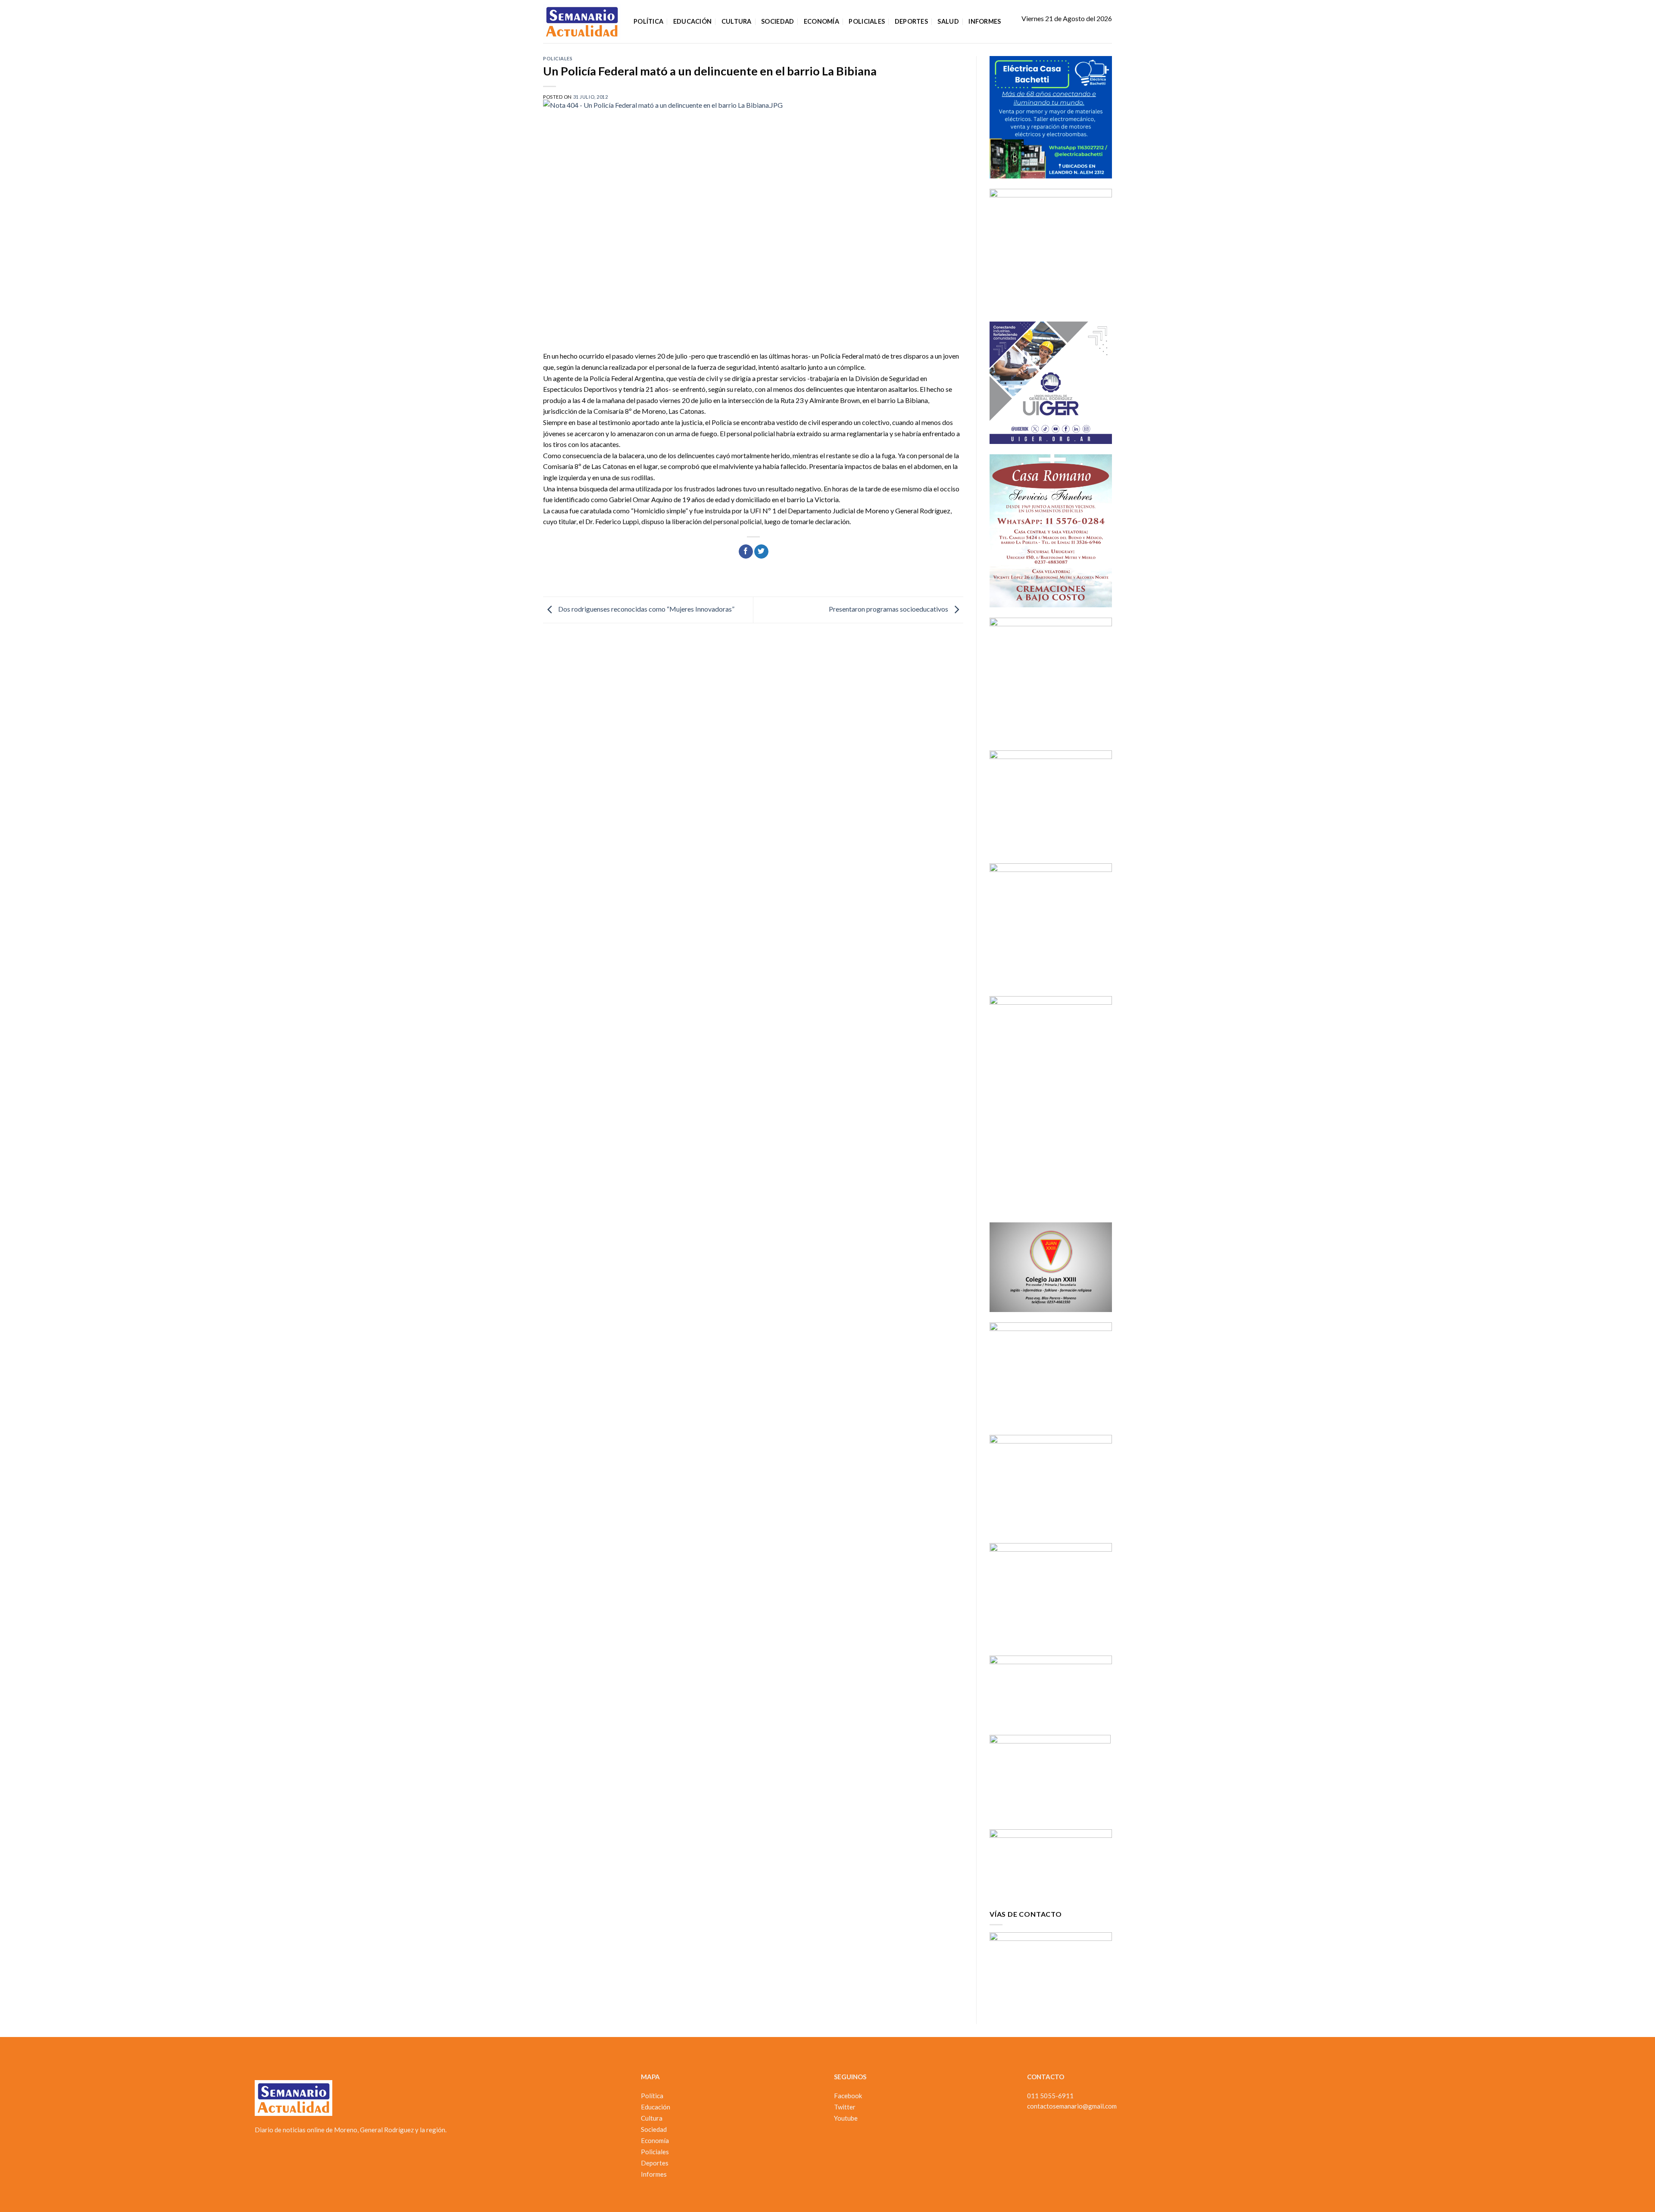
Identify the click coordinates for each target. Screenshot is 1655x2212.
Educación (693, 21)
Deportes (911, 21)
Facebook (848, 2096)
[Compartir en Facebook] (746, 552)
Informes (985, 21)
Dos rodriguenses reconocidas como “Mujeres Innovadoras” (646, 609)
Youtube (846, 2118)
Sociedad (778, 21)
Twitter (845, 2107)
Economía (821, 21)
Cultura (737, 21)
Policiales (867, 21)
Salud (948, 21)
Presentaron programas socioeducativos (889, 609)
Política (648, 21)
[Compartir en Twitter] (761, 552)
